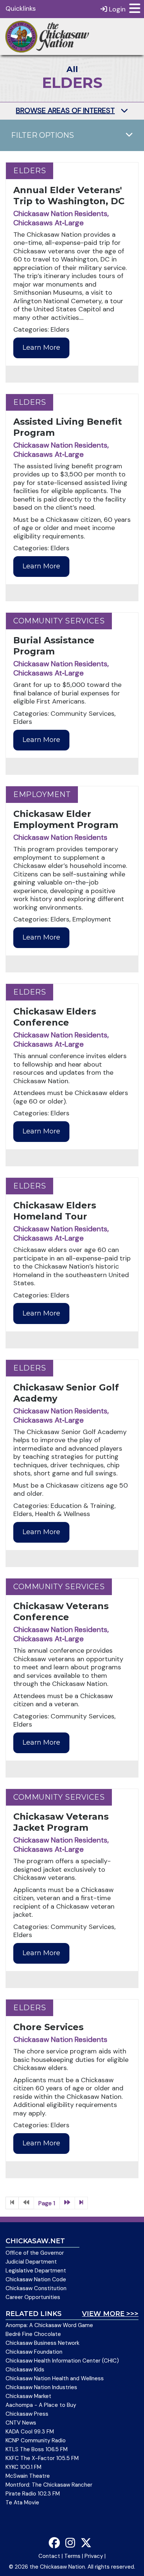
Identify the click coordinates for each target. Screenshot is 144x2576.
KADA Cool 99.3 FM (30, 2432)
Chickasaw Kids (25, 2370)
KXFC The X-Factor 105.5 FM (42, 2458)
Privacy (94, 2556)
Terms (72, 2556)
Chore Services (48, 2027)
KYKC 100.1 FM (23, 2467)
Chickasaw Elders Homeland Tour (55, 1211)
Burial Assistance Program (54, 646)
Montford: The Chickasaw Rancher (49, 2485)
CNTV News (21, 2423)
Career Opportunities (33, 2297)
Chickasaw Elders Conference (55, 1017)
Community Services (59, 621)
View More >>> (110, 2314)
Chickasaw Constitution (36, 2288)
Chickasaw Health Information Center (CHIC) (62, 2361)
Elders (30, 171)
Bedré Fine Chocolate (33, 2334)
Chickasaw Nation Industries (41, 2387)
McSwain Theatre (28, 2476)
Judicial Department (31, 2262)
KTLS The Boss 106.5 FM (37, 2449)
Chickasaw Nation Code (36, 2279)
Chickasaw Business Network (42, 2343)
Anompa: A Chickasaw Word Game (49, 2325)
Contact (49, 2556)
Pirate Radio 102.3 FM (33, 2494)
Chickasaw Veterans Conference (61, 1612)
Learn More (41, 348)
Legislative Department (36, 2271)
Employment (42, 794)
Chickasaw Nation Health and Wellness (55, 2378)
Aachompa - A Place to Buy (41, 2405)
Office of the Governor (35, 2253)
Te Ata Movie (22, 2503)
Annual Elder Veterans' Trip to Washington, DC (69, 196)
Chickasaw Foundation (34, 2352)
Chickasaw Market (28, 2396)
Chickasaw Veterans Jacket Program (61, 1822)
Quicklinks (21, 8)
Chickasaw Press (27, 2414)
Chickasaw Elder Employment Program (66, 819)
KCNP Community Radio (36, 2440)
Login (116, 9)
